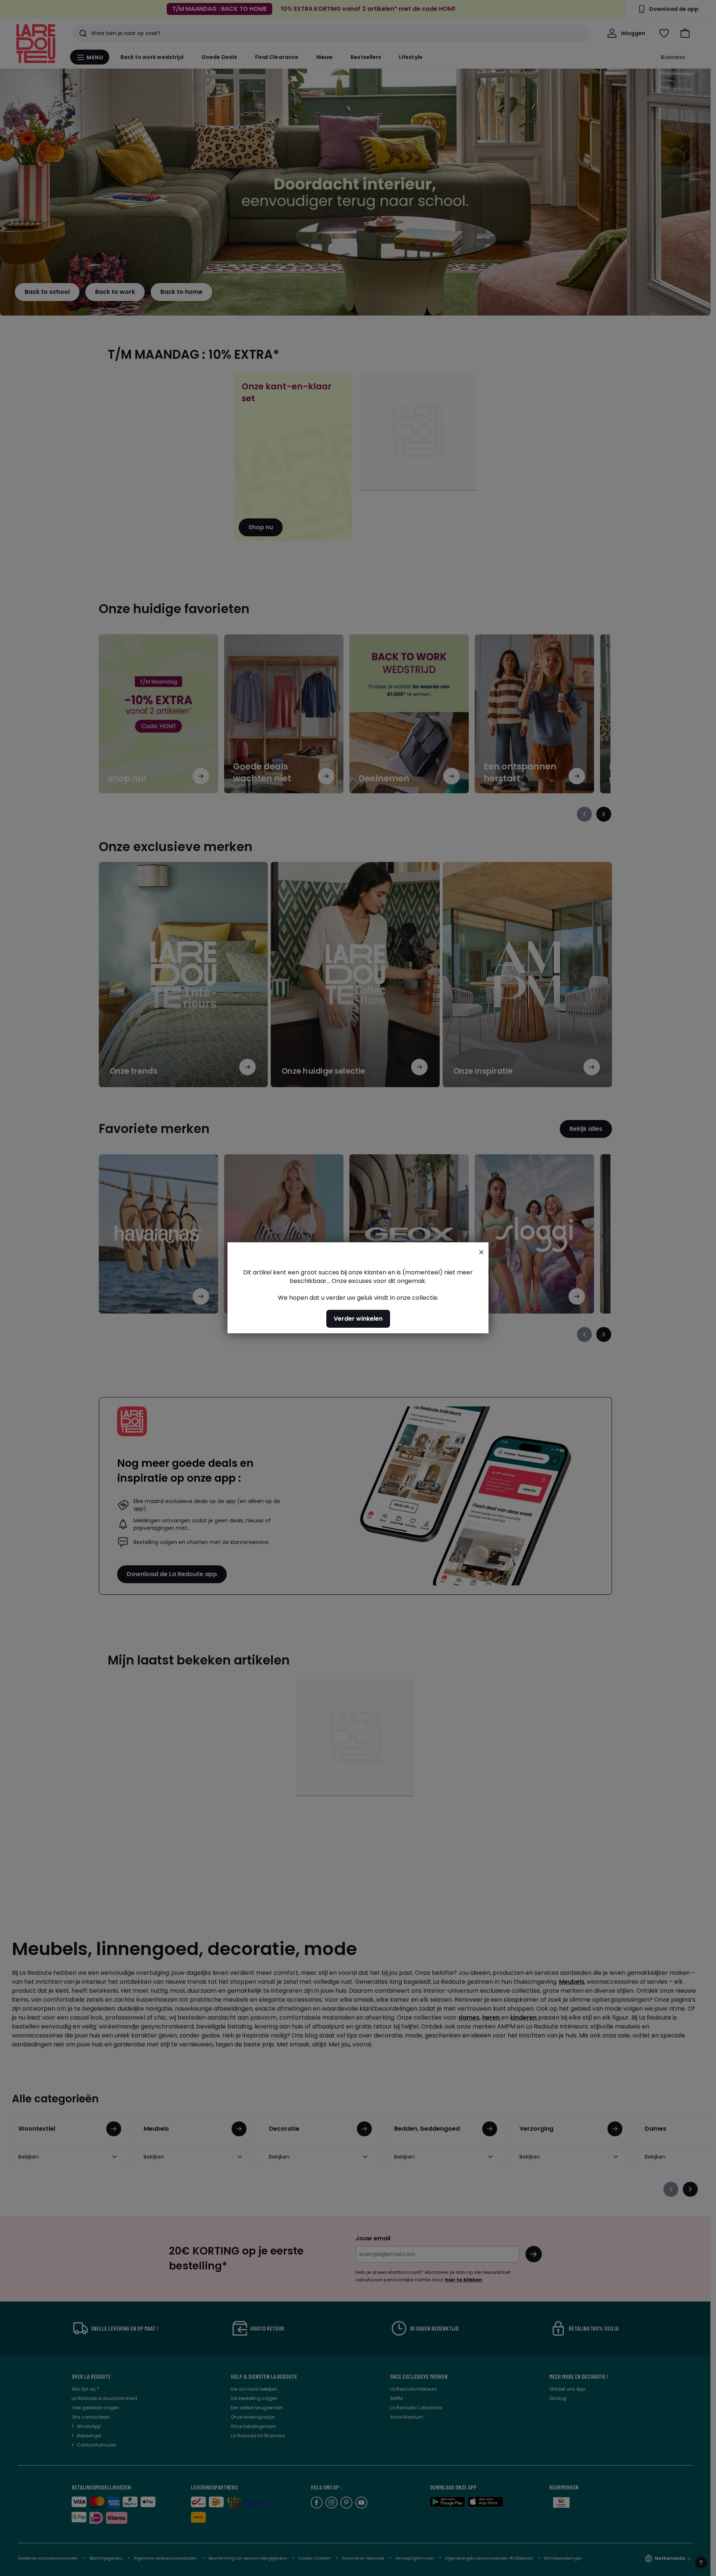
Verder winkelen (358, 1319)
